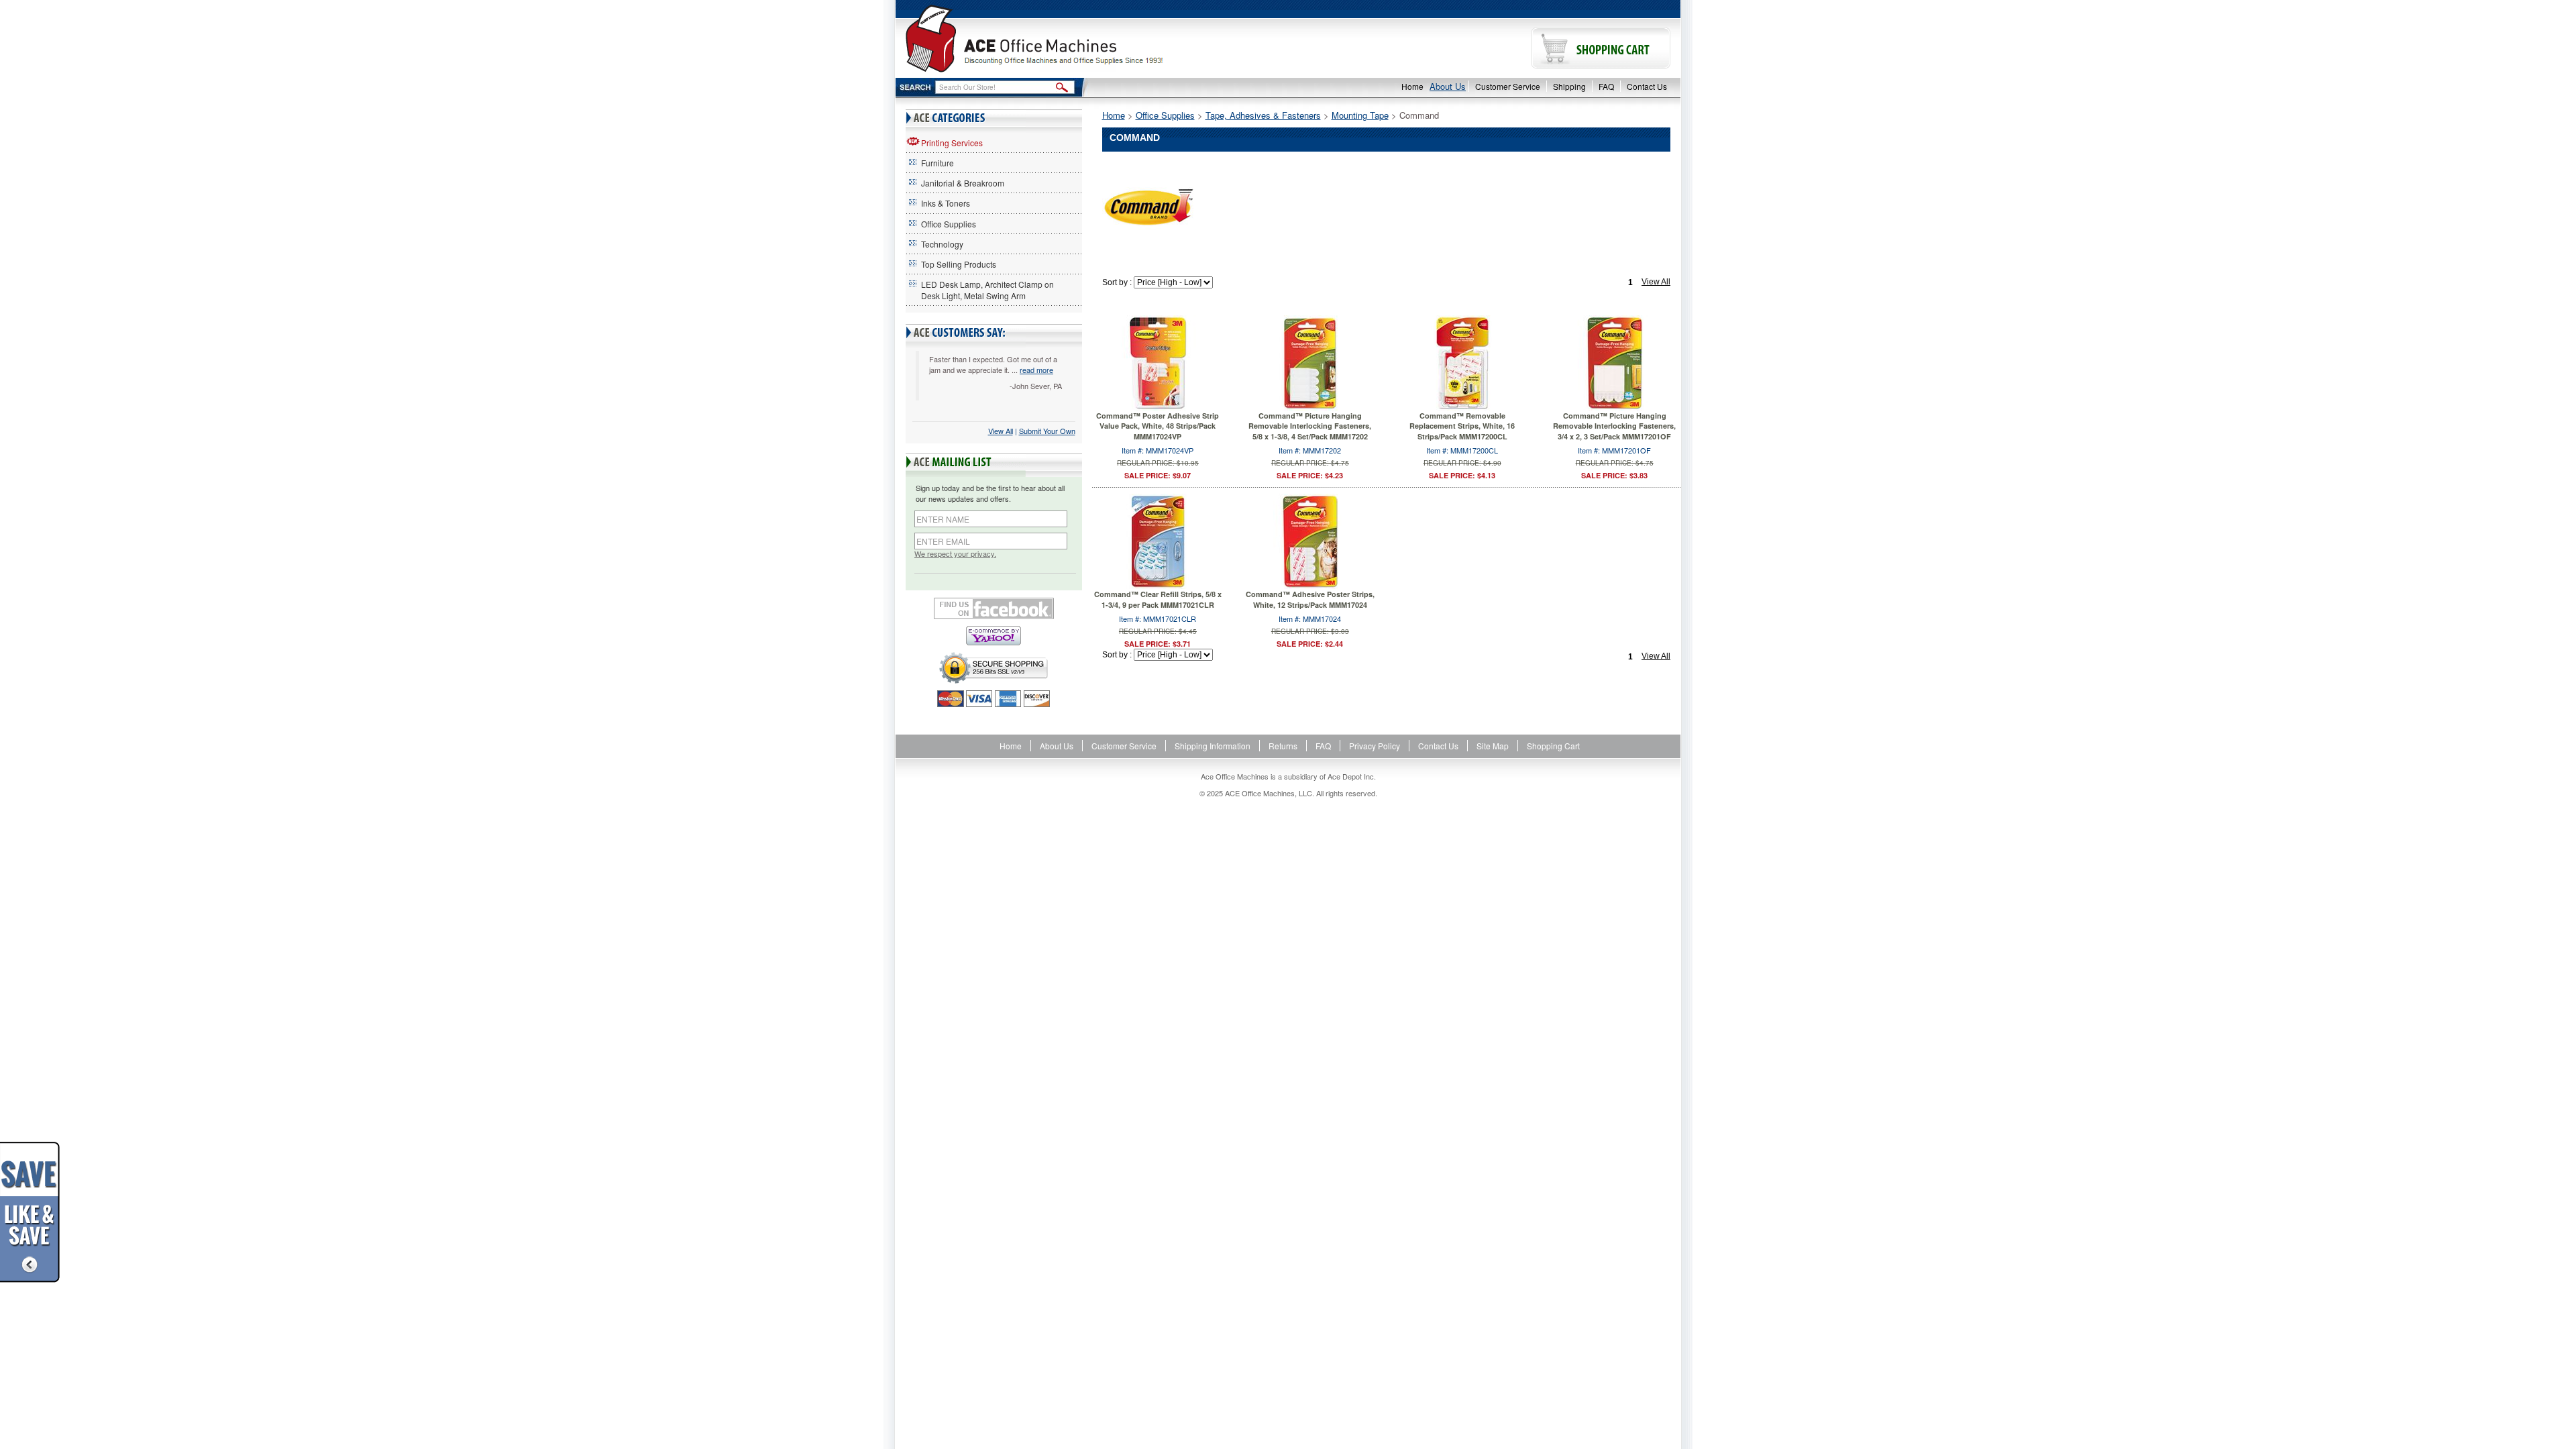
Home (1412, 86)
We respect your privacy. (955, 554)
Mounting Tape (1360, 115)
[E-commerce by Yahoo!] (994, 636)
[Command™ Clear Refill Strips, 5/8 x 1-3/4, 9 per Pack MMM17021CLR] (1158, 540)
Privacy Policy (1375, 746)
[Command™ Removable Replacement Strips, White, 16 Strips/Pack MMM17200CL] (1462, 361)
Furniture (937, 163)
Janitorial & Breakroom (963, 183)
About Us (1448, 86)
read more (1036, 370)
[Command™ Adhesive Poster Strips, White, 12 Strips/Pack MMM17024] (1310, 540)
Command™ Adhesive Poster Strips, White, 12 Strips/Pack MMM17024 (1310, 599)
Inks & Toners (946, 203)
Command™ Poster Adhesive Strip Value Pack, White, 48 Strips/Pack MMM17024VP (1158, 426)
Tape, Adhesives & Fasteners (1263, 115)
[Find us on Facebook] (994, 608)
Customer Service (1508, 86)
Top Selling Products (959, 264)
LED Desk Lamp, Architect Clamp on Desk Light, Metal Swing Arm (987, 290)
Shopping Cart (1553, 746)
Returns (1283, 746)
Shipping (1569, 86)
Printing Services (952, 143)
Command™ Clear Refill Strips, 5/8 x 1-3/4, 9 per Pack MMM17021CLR (1158, 599)
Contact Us (1647, 86)
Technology (942, 244)
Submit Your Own (1047, 431)
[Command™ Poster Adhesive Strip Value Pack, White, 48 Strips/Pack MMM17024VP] (1158, 361)
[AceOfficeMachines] (1092, 39)
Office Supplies (949, 224)
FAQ (1606, 86)
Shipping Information (1213, 746)
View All (1001, 431)
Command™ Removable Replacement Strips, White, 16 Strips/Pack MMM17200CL (1462, 426)
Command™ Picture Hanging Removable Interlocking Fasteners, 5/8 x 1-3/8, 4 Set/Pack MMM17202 (1310, 426)
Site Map (1493, 746)
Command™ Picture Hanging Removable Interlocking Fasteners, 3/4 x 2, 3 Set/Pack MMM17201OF (1614, 426)
